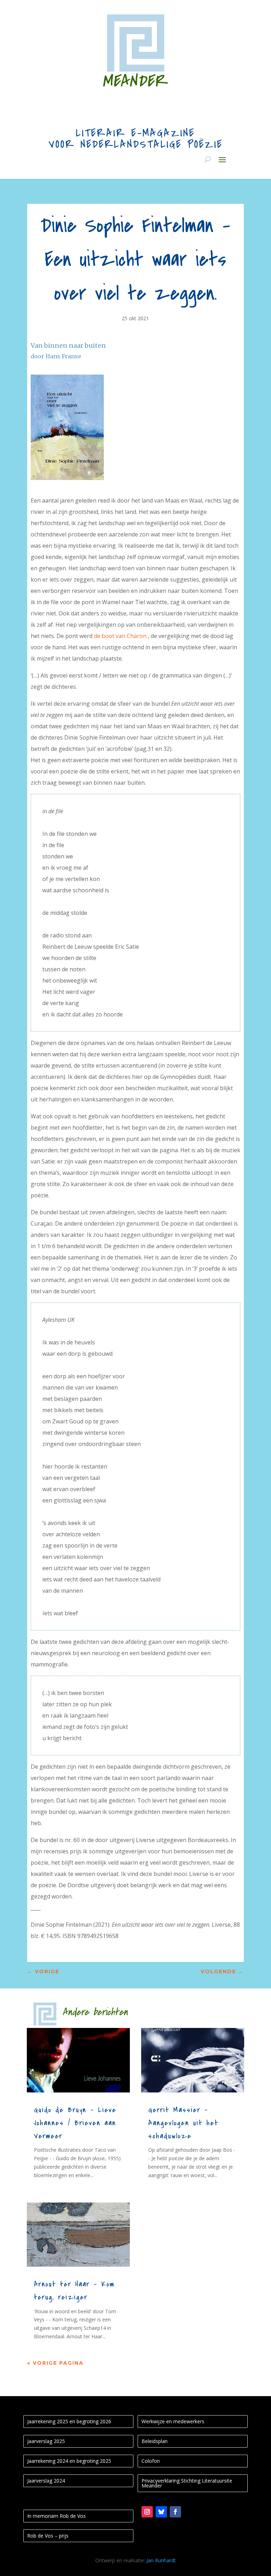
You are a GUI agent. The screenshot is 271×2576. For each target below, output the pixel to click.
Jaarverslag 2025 (46, 2441)
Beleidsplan (155, 2441)
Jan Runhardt (161, 2560)
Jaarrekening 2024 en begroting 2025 (69, 2461)
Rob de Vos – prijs (48, 2536)
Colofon (151, 2461)
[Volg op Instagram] (147, 2512)
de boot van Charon (120, 636)
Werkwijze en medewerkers (173, 2421)
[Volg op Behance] (161, 2512)
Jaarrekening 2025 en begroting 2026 (69, 2421)
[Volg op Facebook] (175, 2512)
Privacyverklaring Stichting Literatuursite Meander (187, 2483)
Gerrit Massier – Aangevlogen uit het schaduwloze (183, 2123)
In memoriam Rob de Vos (56, 2516)
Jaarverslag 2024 (46, 2481)
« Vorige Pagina (55, 2363)
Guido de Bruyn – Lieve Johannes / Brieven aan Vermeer (75, 2123)
